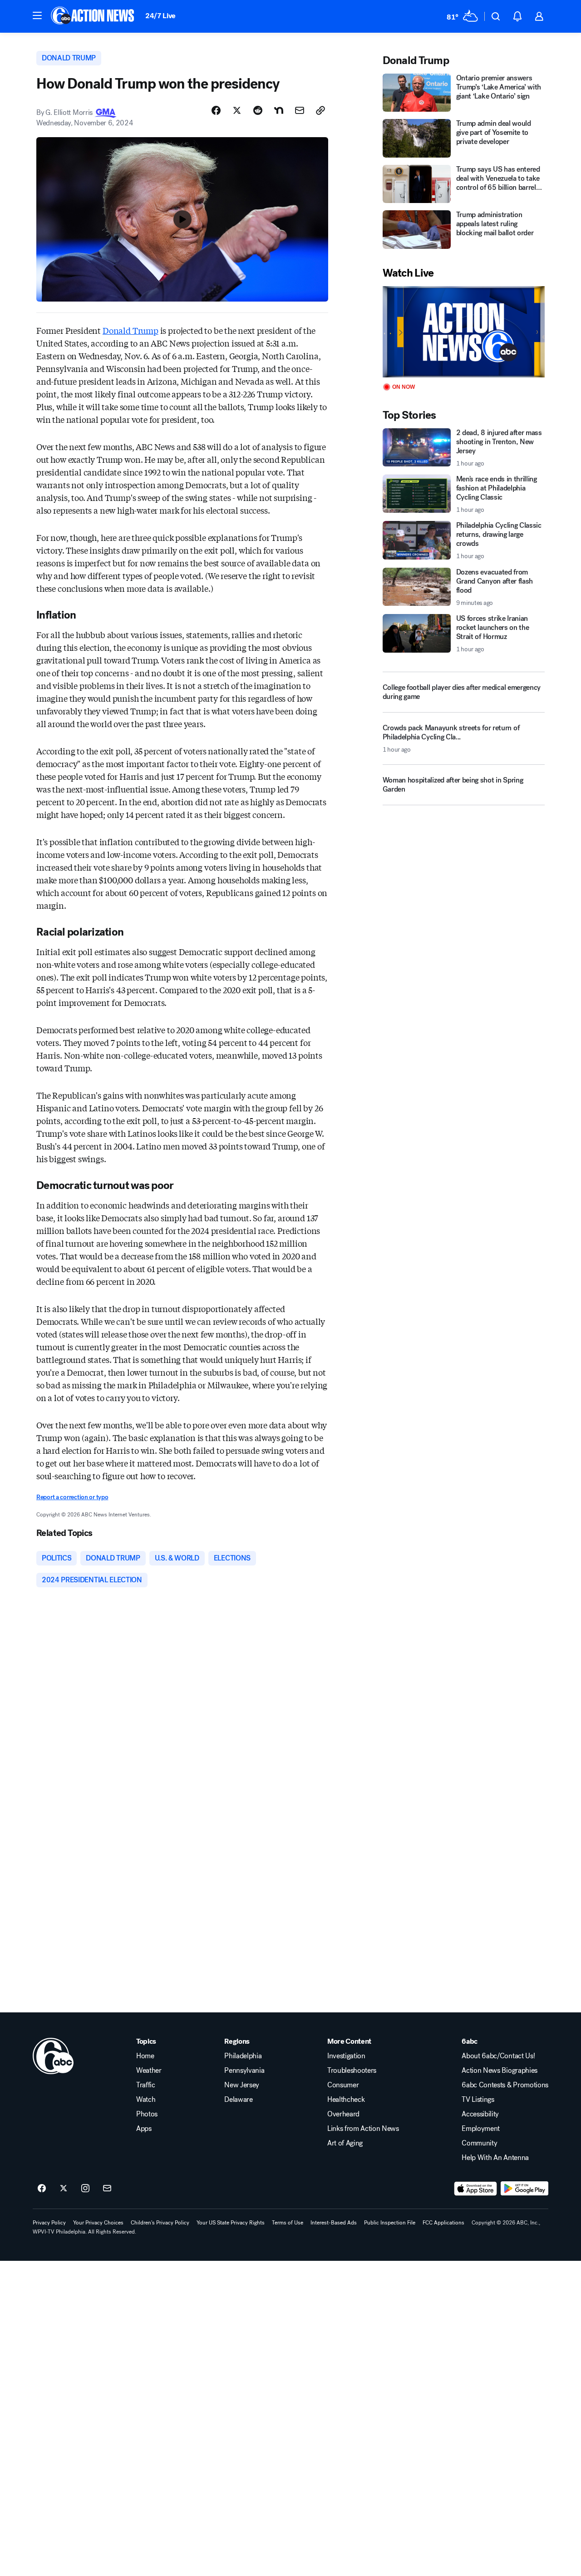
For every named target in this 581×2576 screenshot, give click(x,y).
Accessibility (480, 2114)
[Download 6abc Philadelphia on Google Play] (524, 2189)
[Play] (464, 332)
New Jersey (242, 2085)
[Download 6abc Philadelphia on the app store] (476, 2189)
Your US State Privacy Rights (231, 2223)
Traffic (146, 2085)
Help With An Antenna (495, 2158)
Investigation (346, 2056)
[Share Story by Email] (300, 110)
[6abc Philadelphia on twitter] (64, 2189)
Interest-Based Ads (334, 2223)
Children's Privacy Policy (160, 2223)
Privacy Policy (49, 2223)
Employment (481, 2129)
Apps (144, 2129)
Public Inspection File (390, 2223)
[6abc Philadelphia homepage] (93, 16)
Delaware (238, 2100)
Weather (149, 2071)
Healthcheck (346, 2100)
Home (145, 2056)
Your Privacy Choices (98, 2223)
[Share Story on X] (237, 110)
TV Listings (478, 2100)
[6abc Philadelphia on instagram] (85, 2189)
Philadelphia (243, 2056)
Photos (147, 2114)
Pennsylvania (244, 2071)
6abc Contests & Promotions (505, 2085)
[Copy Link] (320, 110)
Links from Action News (363, 2129)
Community (479, 2143)
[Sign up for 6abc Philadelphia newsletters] (107, 2189)
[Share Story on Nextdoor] (279, 110)
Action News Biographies (500, 2071)
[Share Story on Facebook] (216, 110)
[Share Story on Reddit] (258, 110)
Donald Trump (130, 330)
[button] (37, 15)
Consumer (343, 2085)
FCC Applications (443, 2223)
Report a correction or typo (72, 1497)
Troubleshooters (352, 2071)
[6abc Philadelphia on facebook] (42, 2189)
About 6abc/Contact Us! (498, 2056)
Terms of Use (288, 2223)
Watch (146, 2100)
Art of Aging (345, 2143)
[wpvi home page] (53, 2056)
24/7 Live (160, 16)
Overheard (343, 2114)
